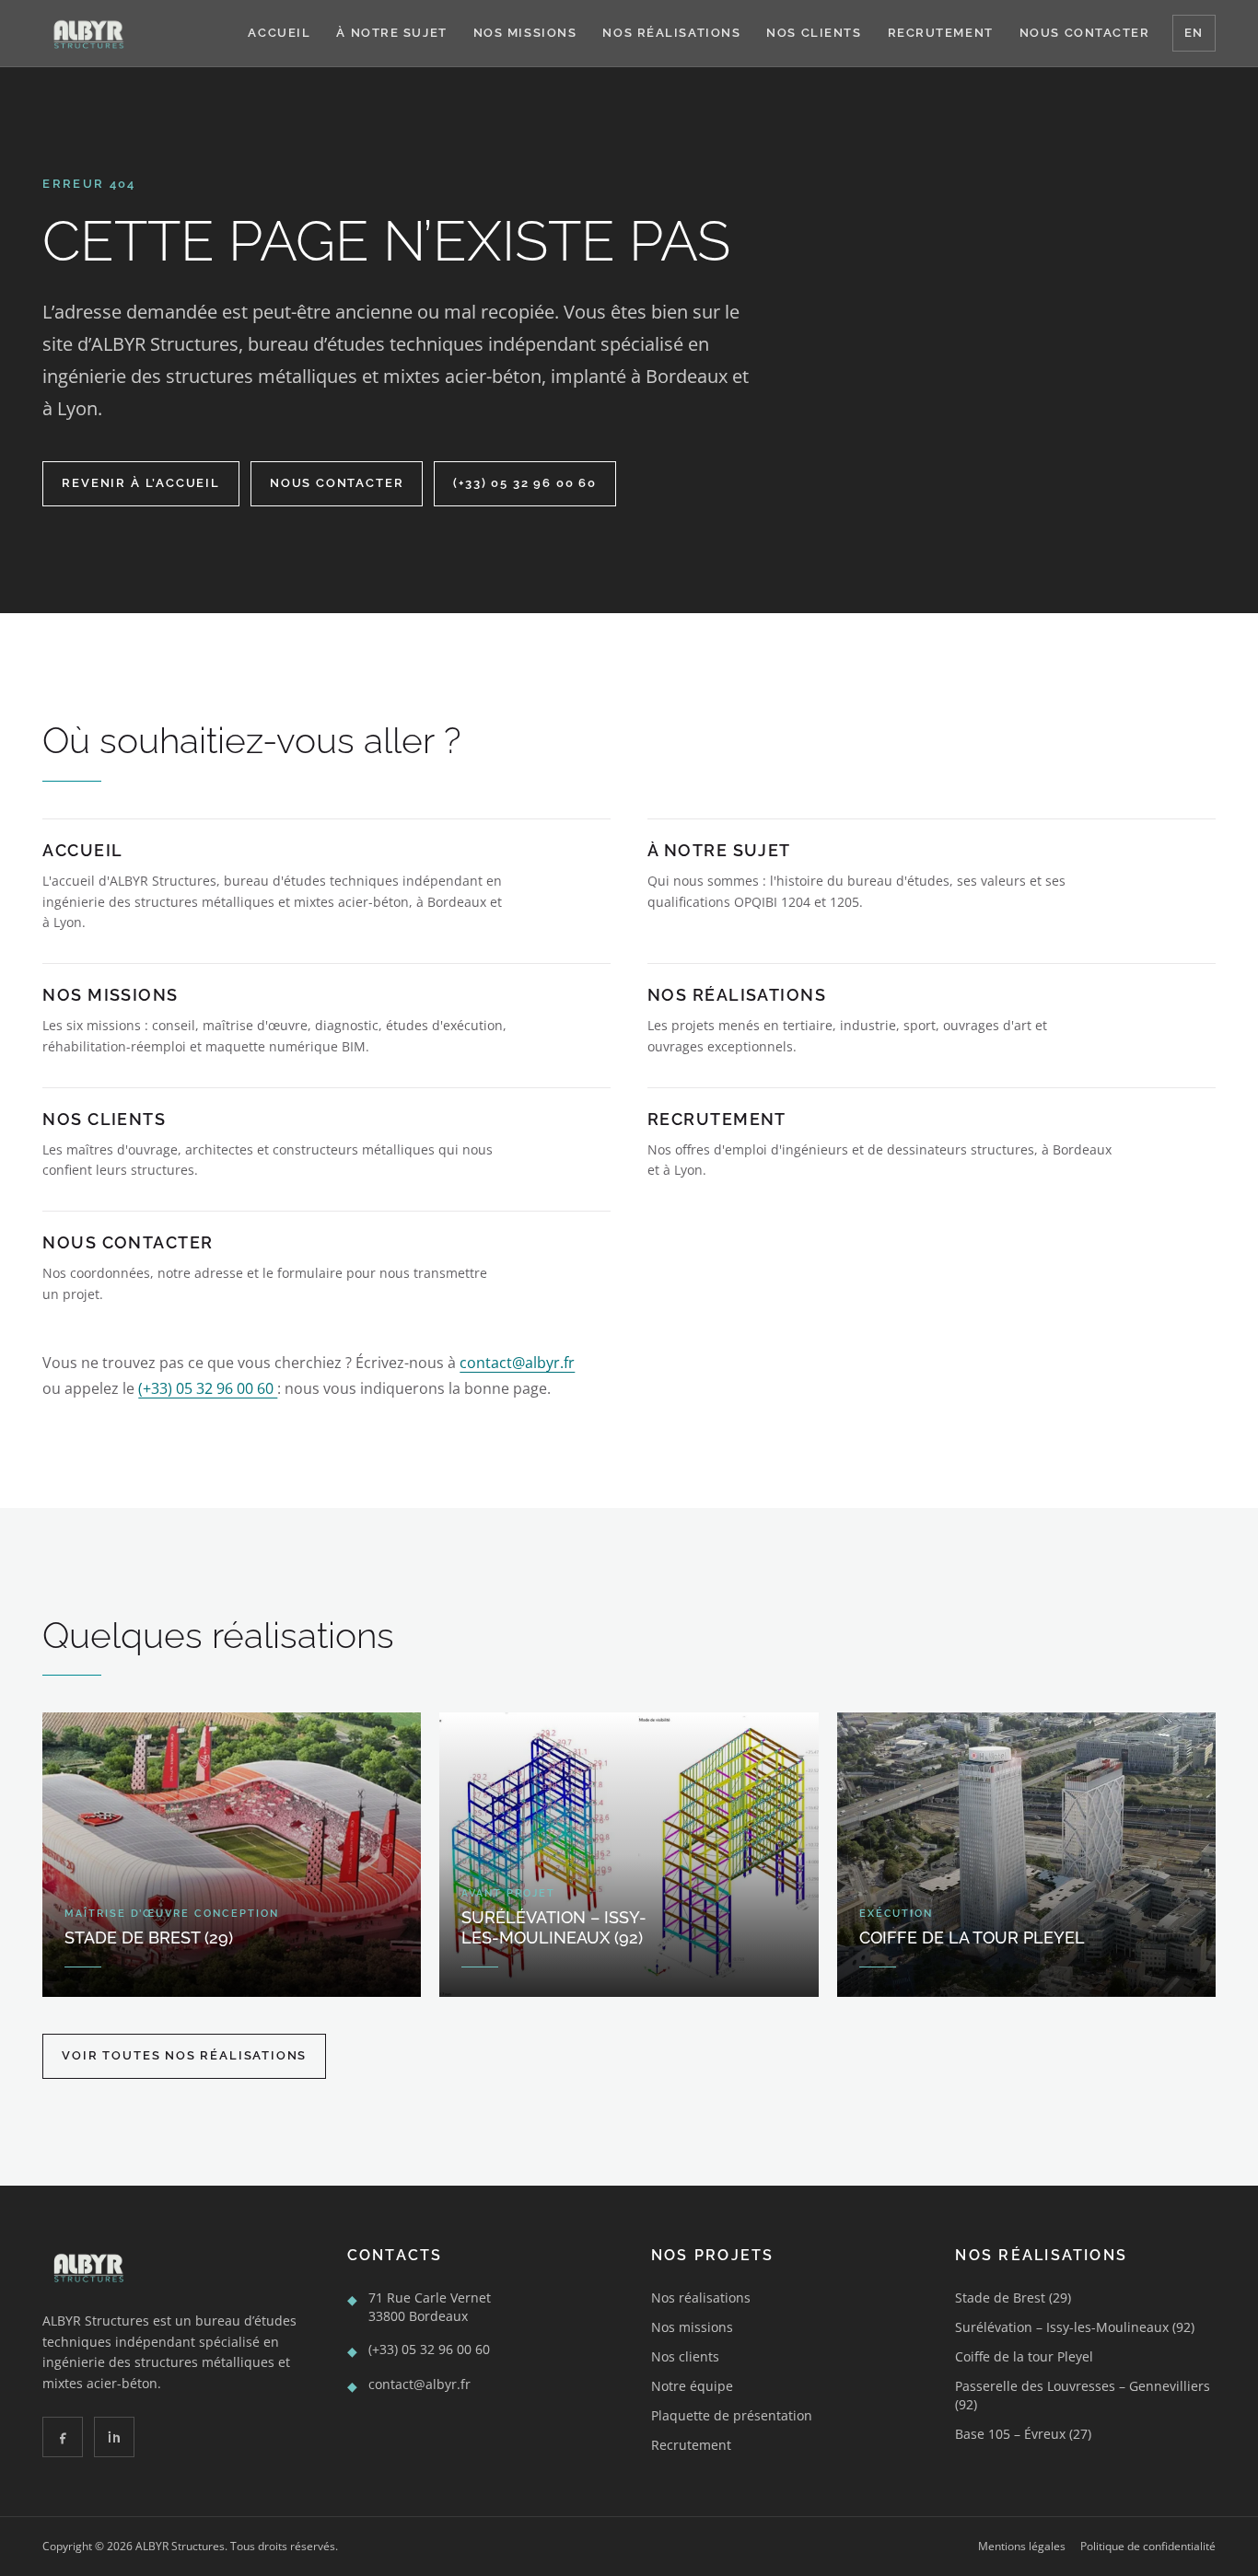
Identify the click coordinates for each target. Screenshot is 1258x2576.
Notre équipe (692, 2386)
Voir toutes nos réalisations (184, 2055)
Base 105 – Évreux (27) (1023, 2434)
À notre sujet (391, 33)
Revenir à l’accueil (141, 483)
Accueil (279, 33)
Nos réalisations (671, 33)
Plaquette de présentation (732, 2415)
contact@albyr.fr (517, 1363)
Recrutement (941, 33)
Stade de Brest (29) (1013, 2298)
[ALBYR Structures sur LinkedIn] (114, 2437)
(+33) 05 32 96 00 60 (524, 483)
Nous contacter (1085, 33)
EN (1194, 33)
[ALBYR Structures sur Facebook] (63, 2437)
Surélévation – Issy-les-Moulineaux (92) (1075, 2327)
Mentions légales (1022, 2547)
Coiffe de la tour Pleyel (1024, 2356)
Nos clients (814, 33)
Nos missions (525, 33)
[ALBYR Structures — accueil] (87, 33)
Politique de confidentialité (1148, 2547)
